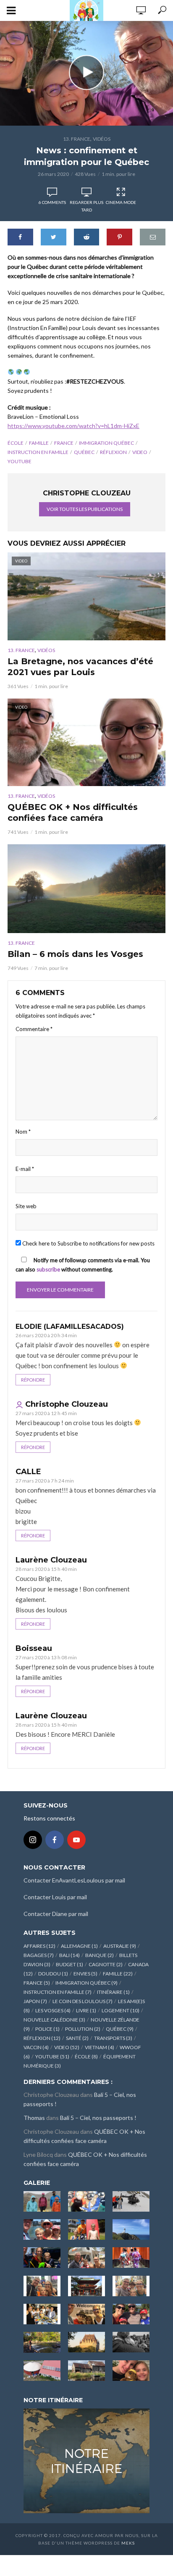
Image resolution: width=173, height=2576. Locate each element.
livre (86, 2010)
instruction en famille (38, 452)
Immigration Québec (106, 443)
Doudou (53, 1974)
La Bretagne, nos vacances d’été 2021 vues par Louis (80, 667)
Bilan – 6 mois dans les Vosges (75, 954)
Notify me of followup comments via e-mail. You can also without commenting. (83, 1265)
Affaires (39, 1946)
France (64, 443)
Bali (69, 1955)
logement (121, 2010)
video (140, 452)
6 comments (52, 202)
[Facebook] (55, 1840)
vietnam (100, 2047)
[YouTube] (76, 1840)
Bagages (39, 1955)
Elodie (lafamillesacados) (70, 1327)
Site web (26, 1206)
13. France (77, 139)
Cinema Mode (121, 202)
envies (85, 1974)
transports (113, 2038)
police (47, 2029)
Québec (84, 452)
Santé (77, 2038)
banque (100, 1955)
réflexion (113, 452)
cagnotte (106, 1964)
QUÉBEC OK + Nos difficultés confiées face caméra (73, 812)
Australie (120, 1946)
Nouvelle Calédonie (54, 2020)
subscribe (48, 1269)
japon (35, 2001)
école (16, 443)
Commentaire (34, 1029)
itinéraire (113, 1992)
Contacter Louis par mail (55, 1897)
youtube (20, 461)
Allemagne (79, 1946)
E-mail (25, 1169)
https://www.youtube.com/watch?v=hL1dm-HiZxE (73, 426)
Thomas (34, 2118)
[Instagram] (33, 1840)
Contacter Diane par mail (56, 1914)
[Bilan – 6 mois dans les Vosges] (86, 889)
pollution (83, 2029)
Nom (23, 1132)
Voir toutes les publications (85, 509)
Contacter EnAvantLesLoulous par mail (74, 1880)
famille (39, 443)
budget (69, 1964)
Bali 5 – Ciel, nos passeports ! (98, 2118)
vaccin (36, 2047)
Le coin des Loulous (83, 2001)
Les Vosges (53, 2010)
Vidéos (102, 139)
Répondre (33, 1380)
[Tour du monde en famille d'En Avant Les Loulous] (86, 2460)
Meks (128, 2543)
